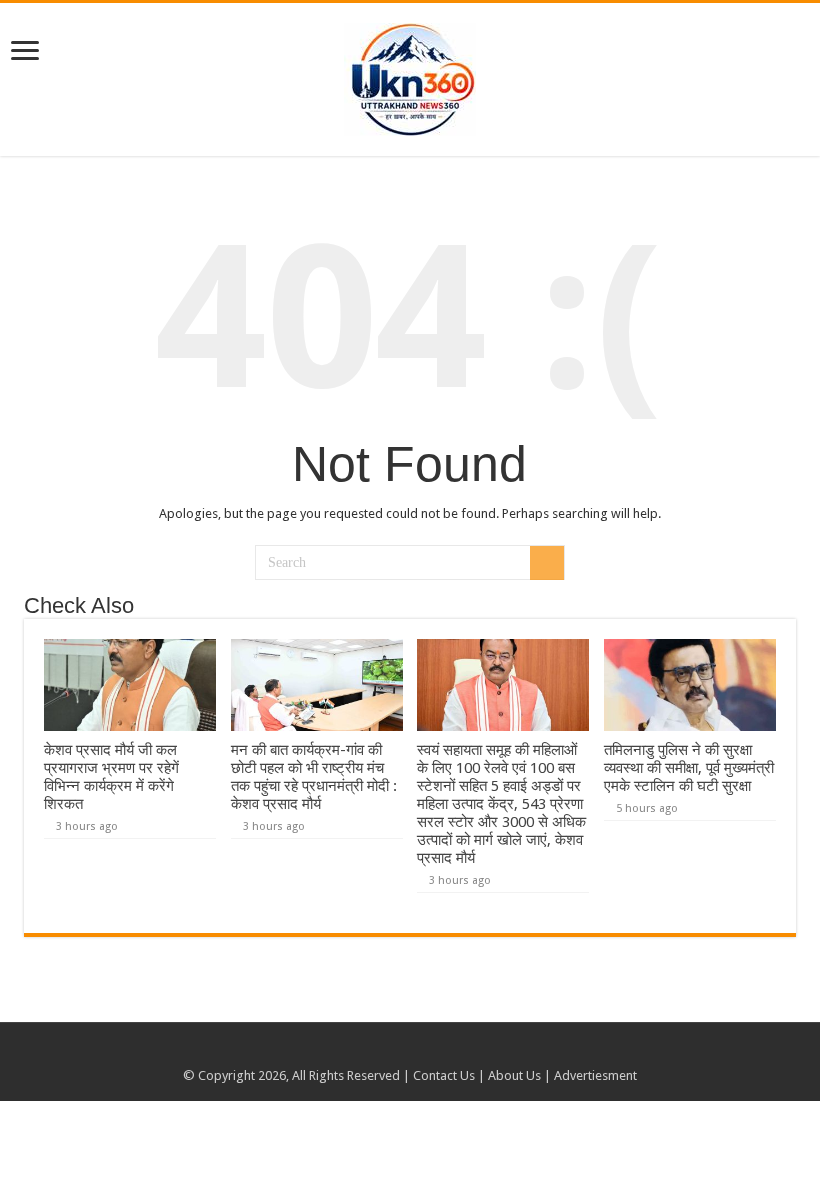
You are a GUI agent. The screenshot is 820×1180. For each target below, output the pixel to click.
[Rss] (391, 1052)
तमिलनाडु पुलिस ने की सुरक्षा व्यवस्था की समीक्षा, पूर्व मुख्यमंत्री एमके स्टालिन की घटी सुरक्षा (689, 768)
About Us (514, 1075)
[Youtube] (410, 1052)
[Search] (547, 563)
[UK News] (410, 76)
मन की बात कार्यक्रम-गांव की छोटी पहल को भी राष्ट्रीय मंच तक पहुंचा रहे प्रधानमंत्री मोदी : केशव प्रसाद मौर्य (314, 777)
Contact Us (444, 1075)
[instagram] (429, 1052)
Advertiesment (595, 1075)
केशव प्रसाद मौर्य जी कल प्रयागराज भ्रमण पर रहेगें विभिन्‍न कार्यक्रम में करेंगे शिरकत (111, 777)
